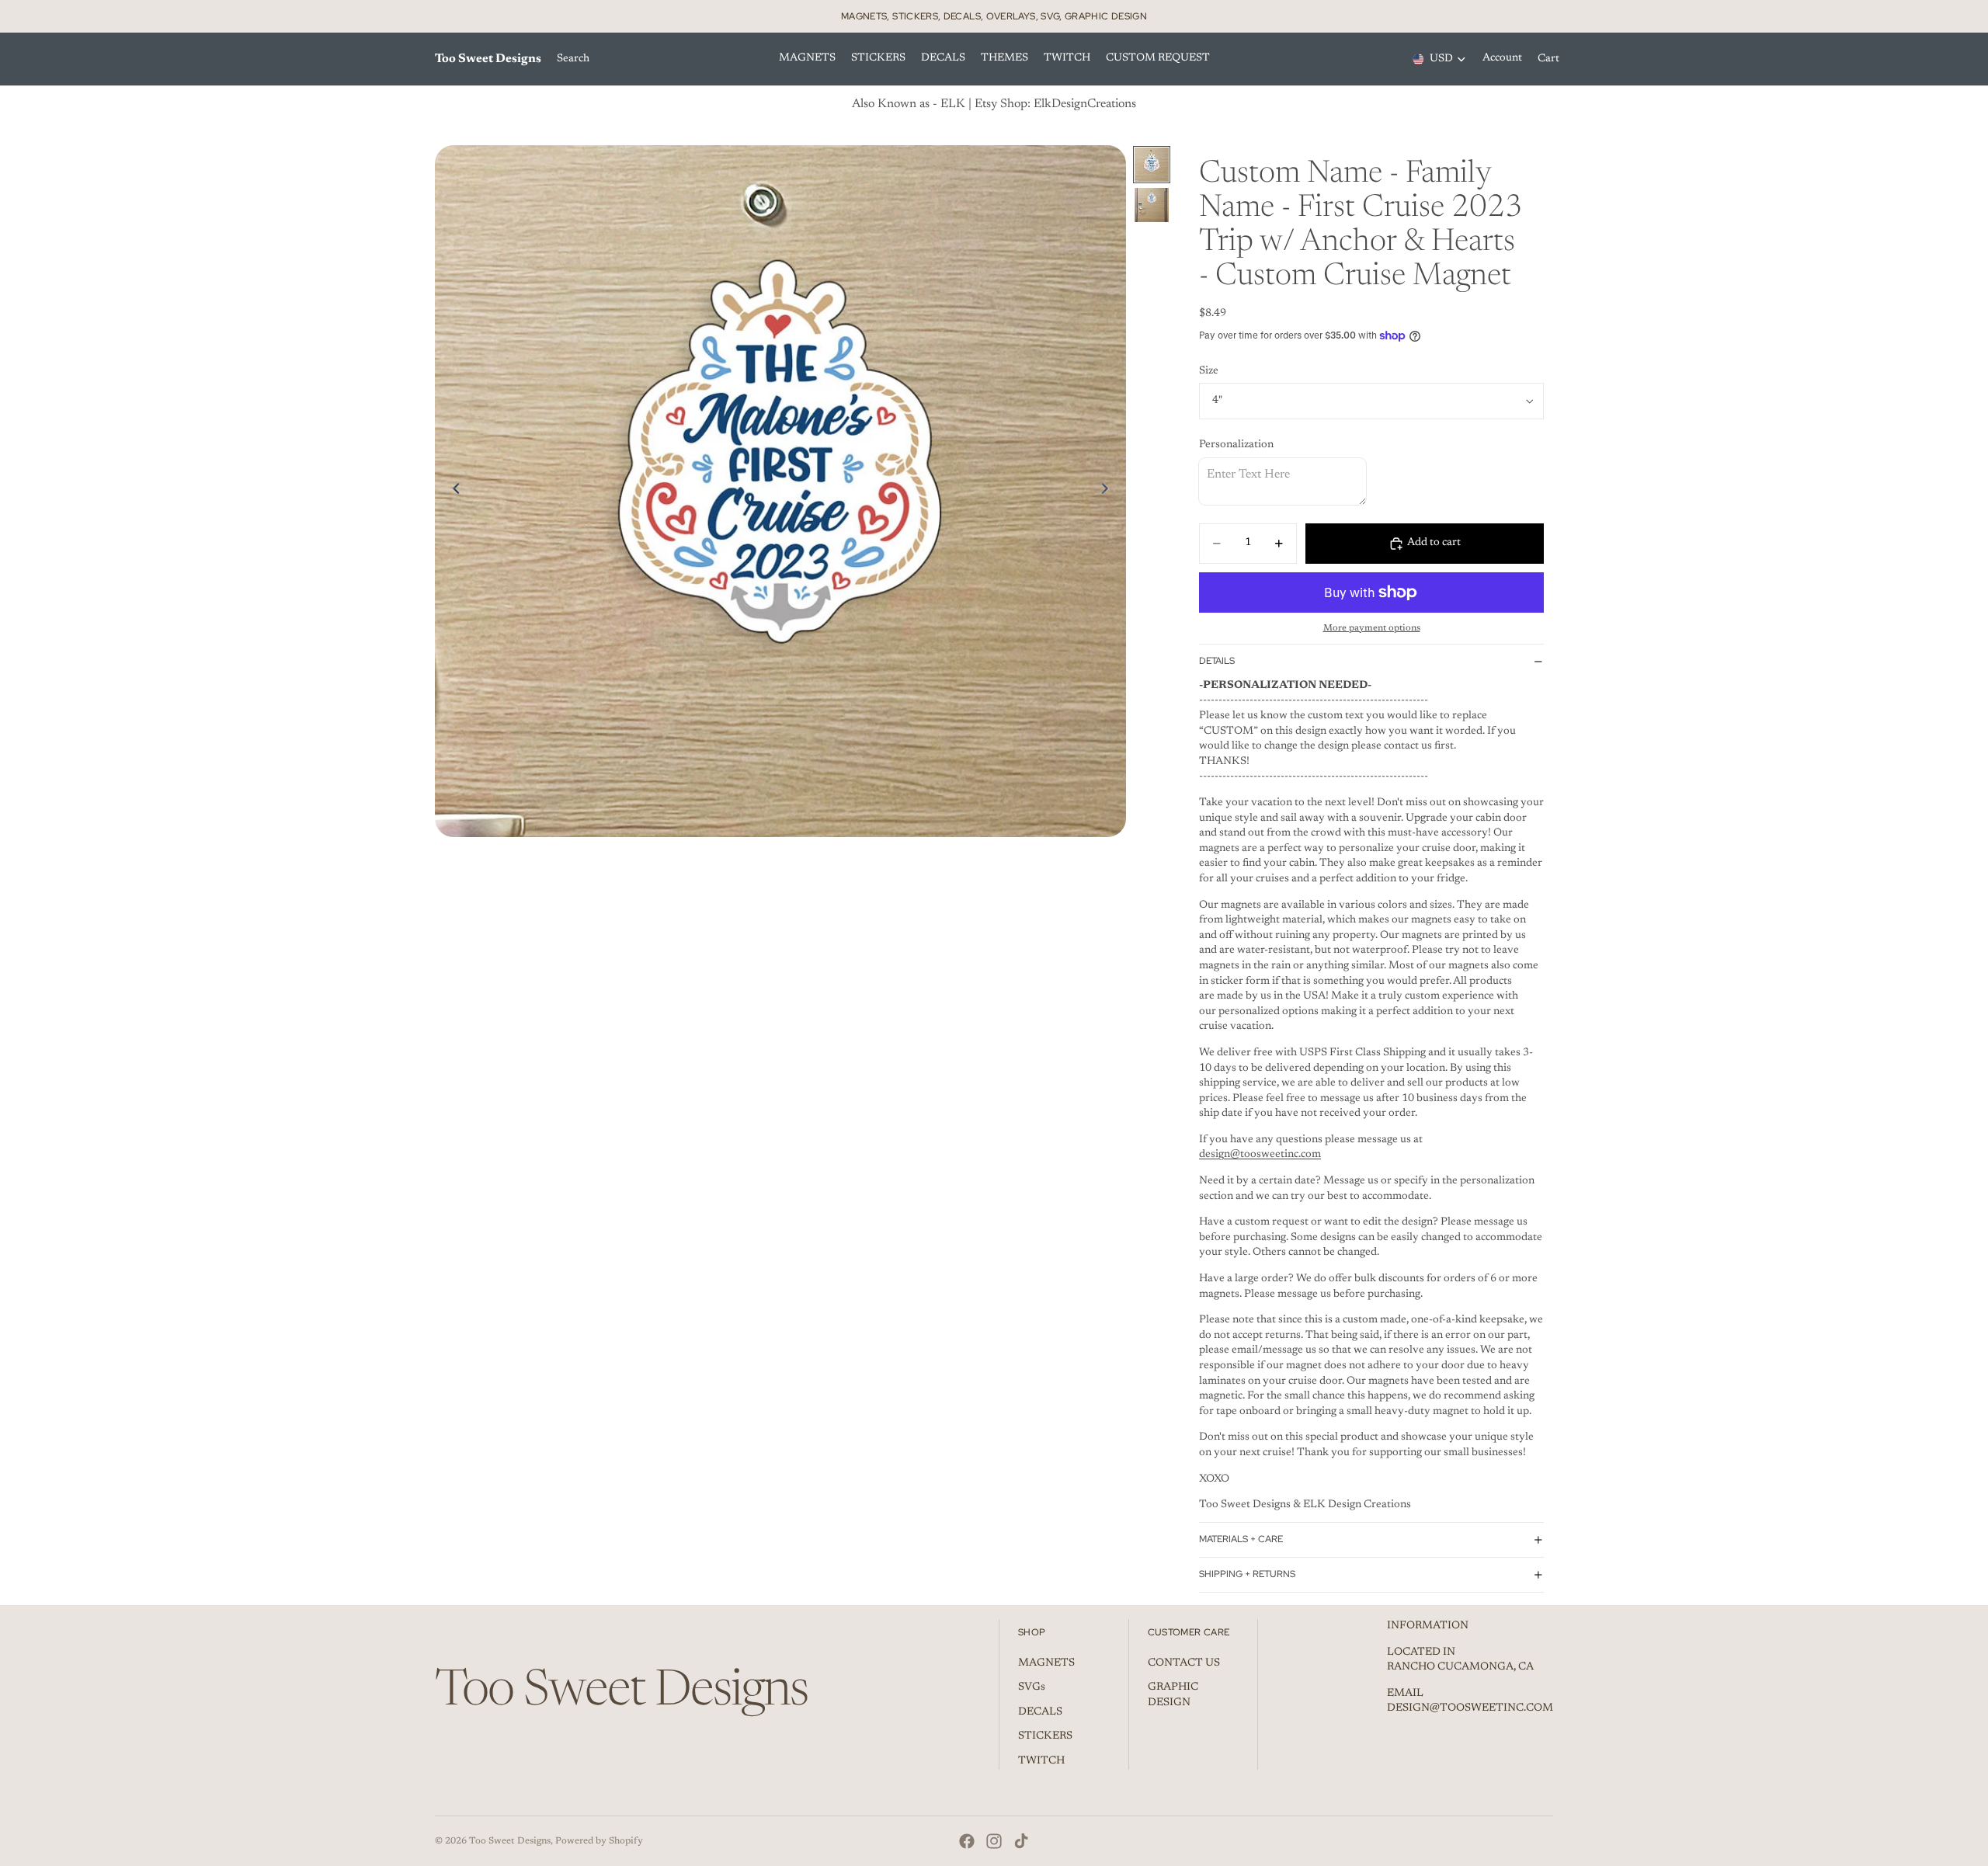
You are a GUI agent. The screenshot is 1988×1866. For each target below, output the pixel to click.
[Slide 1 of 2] (1152, 165)
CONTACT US (1184, 1663)
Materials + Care (1241, 1539)
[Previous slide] (452, 492)
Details (1217, 661)
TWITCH (1041, 1761)
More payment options (1372, 628)
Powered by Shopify (599, 1841)
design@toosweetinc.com (1260, 1155)
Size (1209, 371)
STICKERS (1045, 1736)
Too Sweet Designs (510, 1841)
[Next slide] (1109, 492)
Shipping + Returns (1247, 1574)
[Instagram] (994, 1841)
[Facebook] (967, 1841)
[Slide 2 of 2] (1152, 205)
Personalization (1236, 445)
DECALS (1040, 1712)
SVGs (1032, 1687)
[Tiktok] (1021, 1841)
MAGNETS (1046, 1663)
